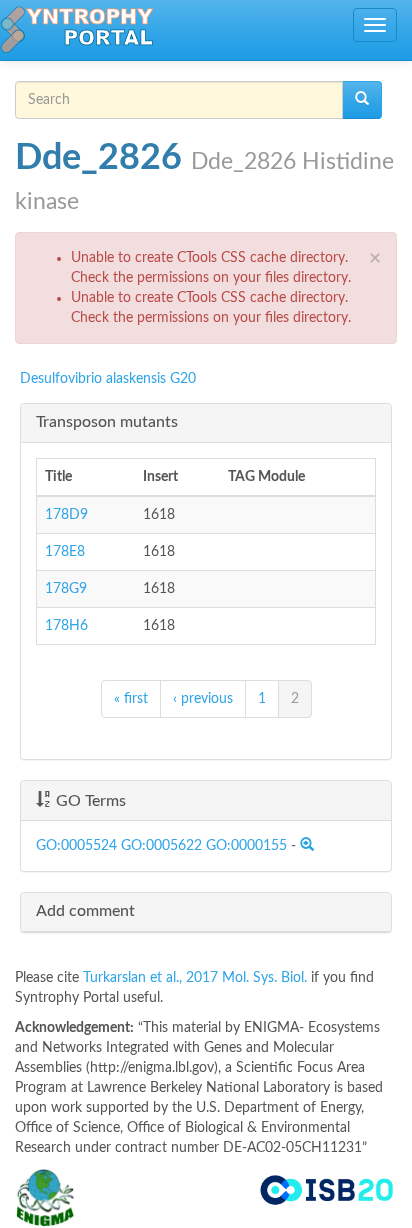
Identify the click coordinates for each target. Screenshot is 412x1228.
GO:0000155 (246, 846)
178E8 (65, 552)
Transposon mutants (107, 422)
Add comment (85, 911)
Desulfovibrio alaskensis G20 (108, 379)
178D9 (66, 515)
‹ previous (203, 699)
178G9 (66, 589)
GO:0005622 (161, 846)
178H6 (66, 626)
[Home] (77, 30)
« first (131, 699)
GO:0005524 (76, 846)
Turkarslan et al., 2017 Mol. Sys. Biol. (197, 978)
